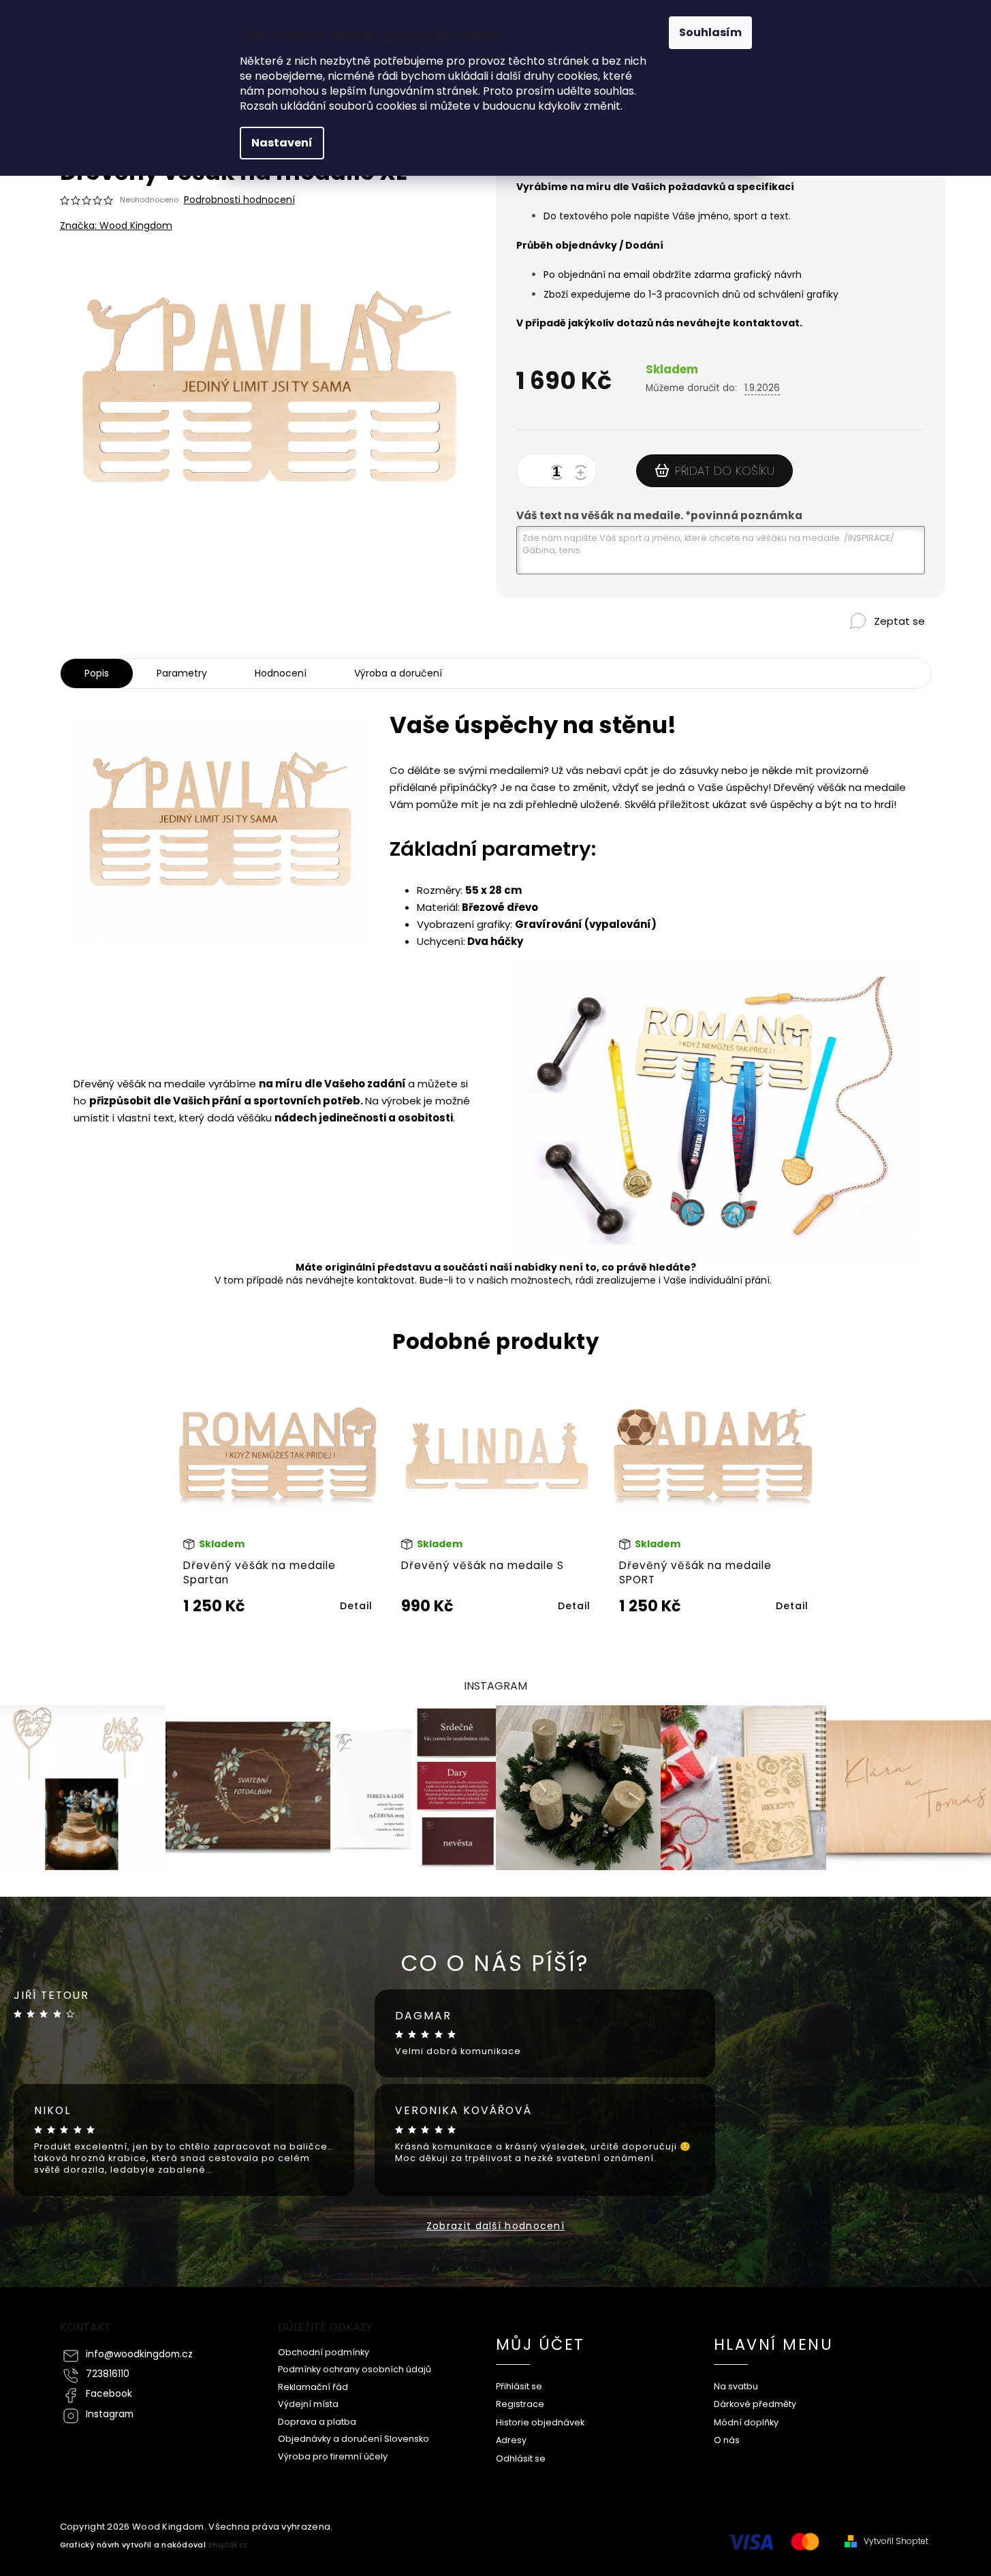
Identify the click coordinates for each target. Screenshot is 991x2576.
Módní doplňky (746, 2422)
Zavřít (864, 644)
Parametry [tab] (182, 673)
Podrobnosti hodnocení (239, 200)
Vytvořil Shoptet (896, 2541)
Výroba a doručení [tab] (398, 673)
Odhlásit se (521, 2458)
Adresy (511, 2440)
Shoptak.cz (227, 2545)
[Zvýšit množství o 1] (583, 474)
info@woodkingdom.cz (139, 2354)
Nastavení (282, 143)
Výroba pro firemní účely (333, 2456)
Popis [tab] (97, 673)
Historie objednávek (540, 2422)
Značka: (116, 226)
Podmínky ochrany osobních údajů (355, 2369)
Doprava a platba (317, 2422)
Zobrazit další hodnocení (495, 2226)
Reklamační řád (313, 2387)
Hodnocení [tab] (281, 673)
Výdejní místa (308, 2404)
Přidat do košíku (725, 471)
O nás (727, 2440)
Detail (356, 1606)
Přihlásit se (519, 2386)
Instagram (110, 2414)
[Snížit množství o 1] (559, 474)
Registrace (520, 2404)
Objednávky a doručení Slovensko (353, 2439)
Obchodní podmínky (324, 2352)
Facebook (109, 2394)
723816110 (108, 2374)
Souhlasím (710, 32)
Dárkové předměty (755, 2404)
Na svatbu (736, 2386)
